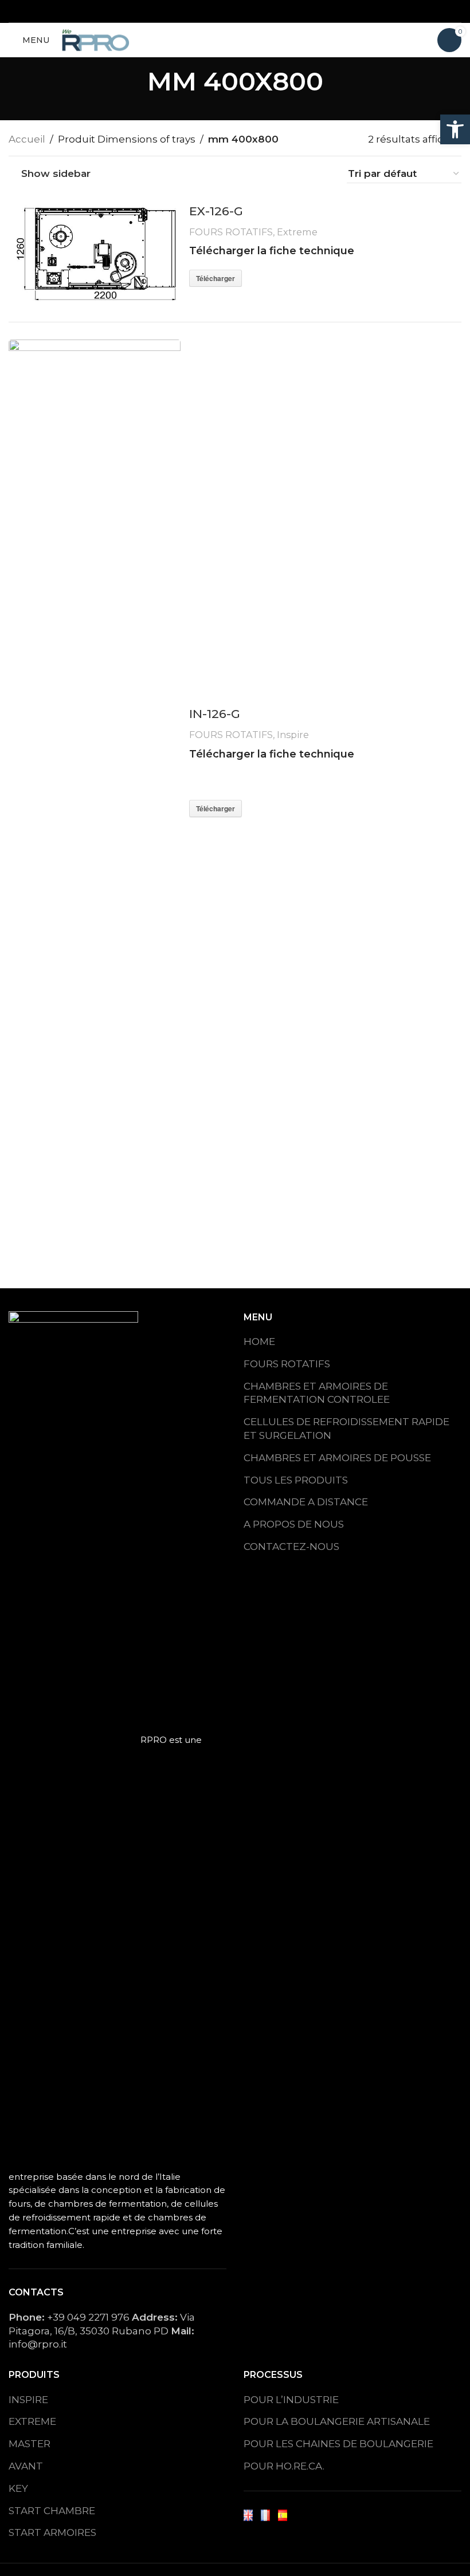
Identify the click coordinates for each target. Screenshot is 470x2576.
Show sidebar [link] (56, 174)
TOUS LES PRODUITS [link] (296, 1480)
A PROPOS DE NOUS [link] (294, 1524)
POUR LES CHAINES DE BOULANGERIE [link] (338, 2444)
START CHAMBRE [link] (52, 2511)
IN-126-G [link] (215, 714)
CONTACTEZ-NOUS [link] (291, 1547)
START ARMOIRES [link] (52, 2532)
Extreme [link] (297, 232)
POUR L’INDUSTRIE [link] (291, 2400)
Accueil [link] (27, 139)
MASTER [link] (30, 2444)
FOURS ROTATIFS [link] (231, 232)
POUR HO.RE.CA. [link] (284, 2466)
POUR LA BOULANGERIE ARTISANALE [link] (337, 2421)
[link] (455, 129)
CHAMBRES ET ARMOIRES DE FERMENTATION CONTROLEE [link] (317, 1393)
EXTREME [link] (32, 2421)
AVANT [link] (26, 2466)
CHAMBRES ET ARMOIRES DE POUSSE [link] (337, 1458)
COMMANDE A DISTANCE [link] (306, 1502)
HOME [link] (259, 1342)
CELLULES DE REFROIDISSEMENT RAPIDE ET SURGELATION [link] (346, 1429)
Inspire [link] (293, 735)
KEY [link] (18, 2488)
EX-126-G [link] (216, 211)
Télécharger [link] (216, 278)
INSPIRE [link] (28, 2400)
